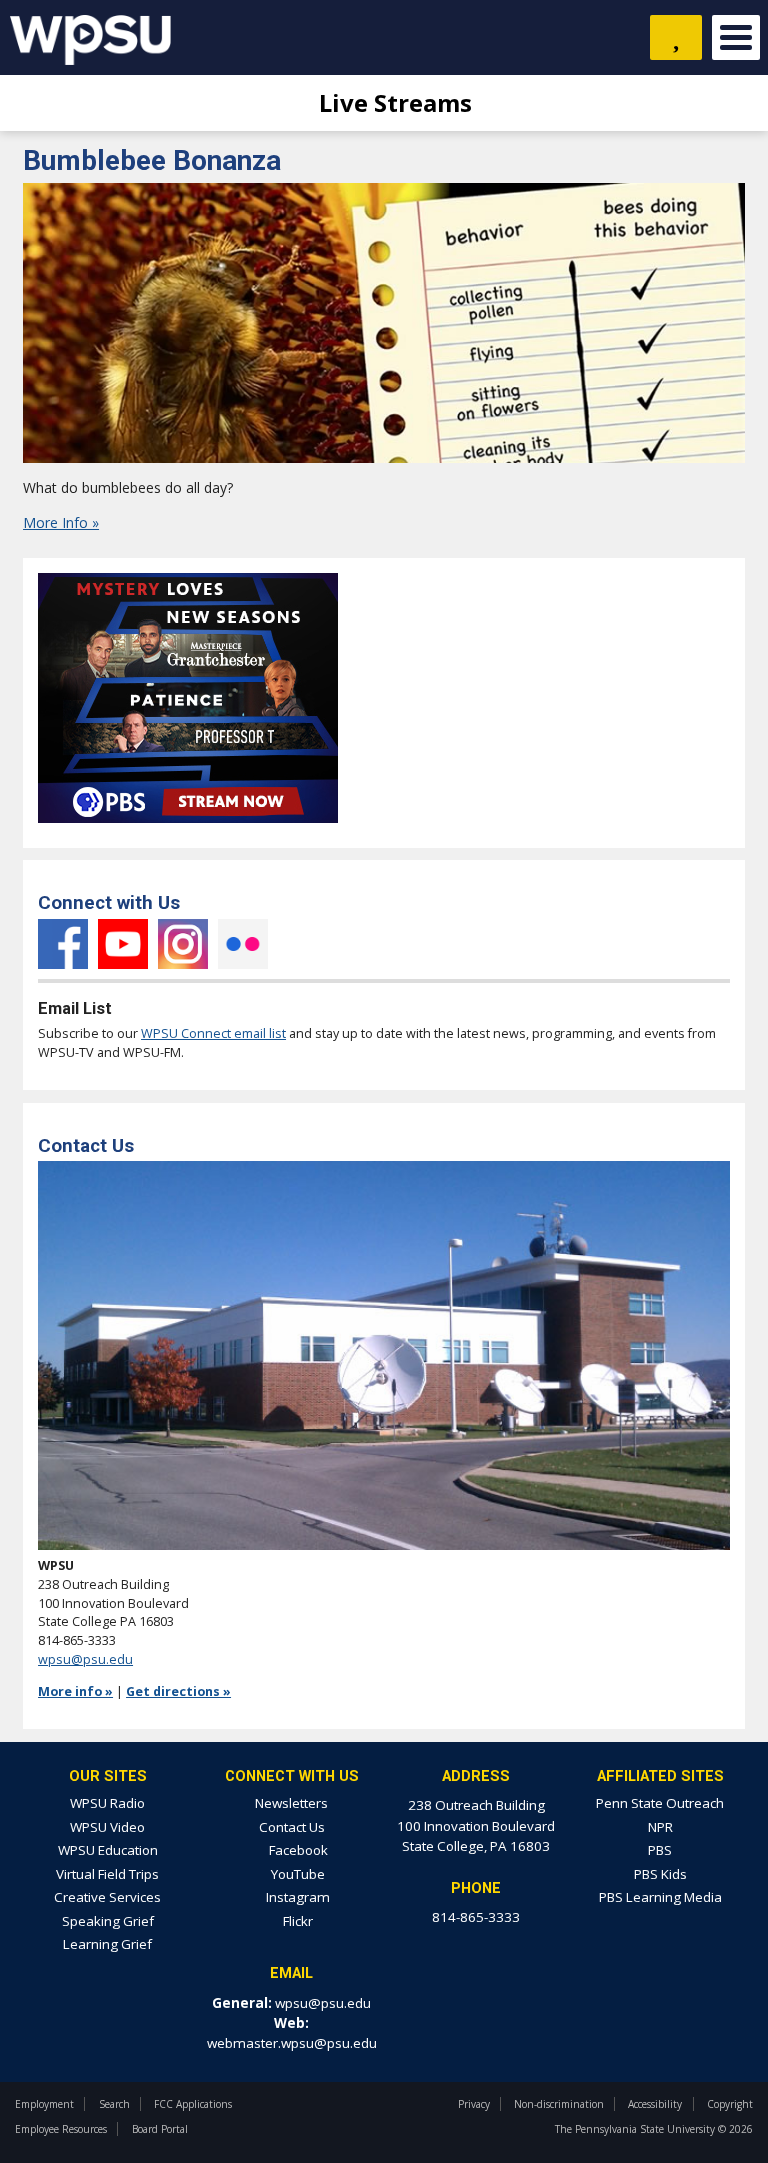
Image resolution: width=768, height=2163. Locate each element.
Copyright (730, 2104)
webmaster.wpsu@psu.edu (292, 2043)
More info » (75, 1691)
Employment (44, 2104)
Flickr (243, 944)
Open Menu (736, 37)
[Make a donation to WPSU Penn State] (676, 37)
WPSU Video (107, 1827)
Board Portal (160, 2129)
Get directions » (178, 1691)
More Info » (61, 522)
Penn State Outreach (660, 1803)
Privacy (474, 2104)
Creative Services (107, 1897)
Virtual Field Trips (107, 1874)
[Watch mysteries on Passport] (188, 828)
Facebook (63, 944)
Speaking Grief (108, 1921)
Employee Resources (61, 2129)
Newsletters (291, 1803)
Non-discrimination (559, 2104)
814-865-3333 (476, 1917)
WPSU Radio (107, 1803)
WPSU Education (108, 1850)
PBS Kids (660, 1874)
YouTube (123, 944)
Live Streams (392, 102)
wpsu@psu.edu (85, 1659)
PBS (660, 1850)
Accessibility (655, 2104)
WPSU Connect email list (213, 1033)
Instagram (183, 944)
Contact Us (292, 1827)
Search (114, 2104)
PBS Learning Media (660, 1897)
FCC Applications (193, 2104)
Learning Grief (107, 1944)
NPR (660, 1827)
